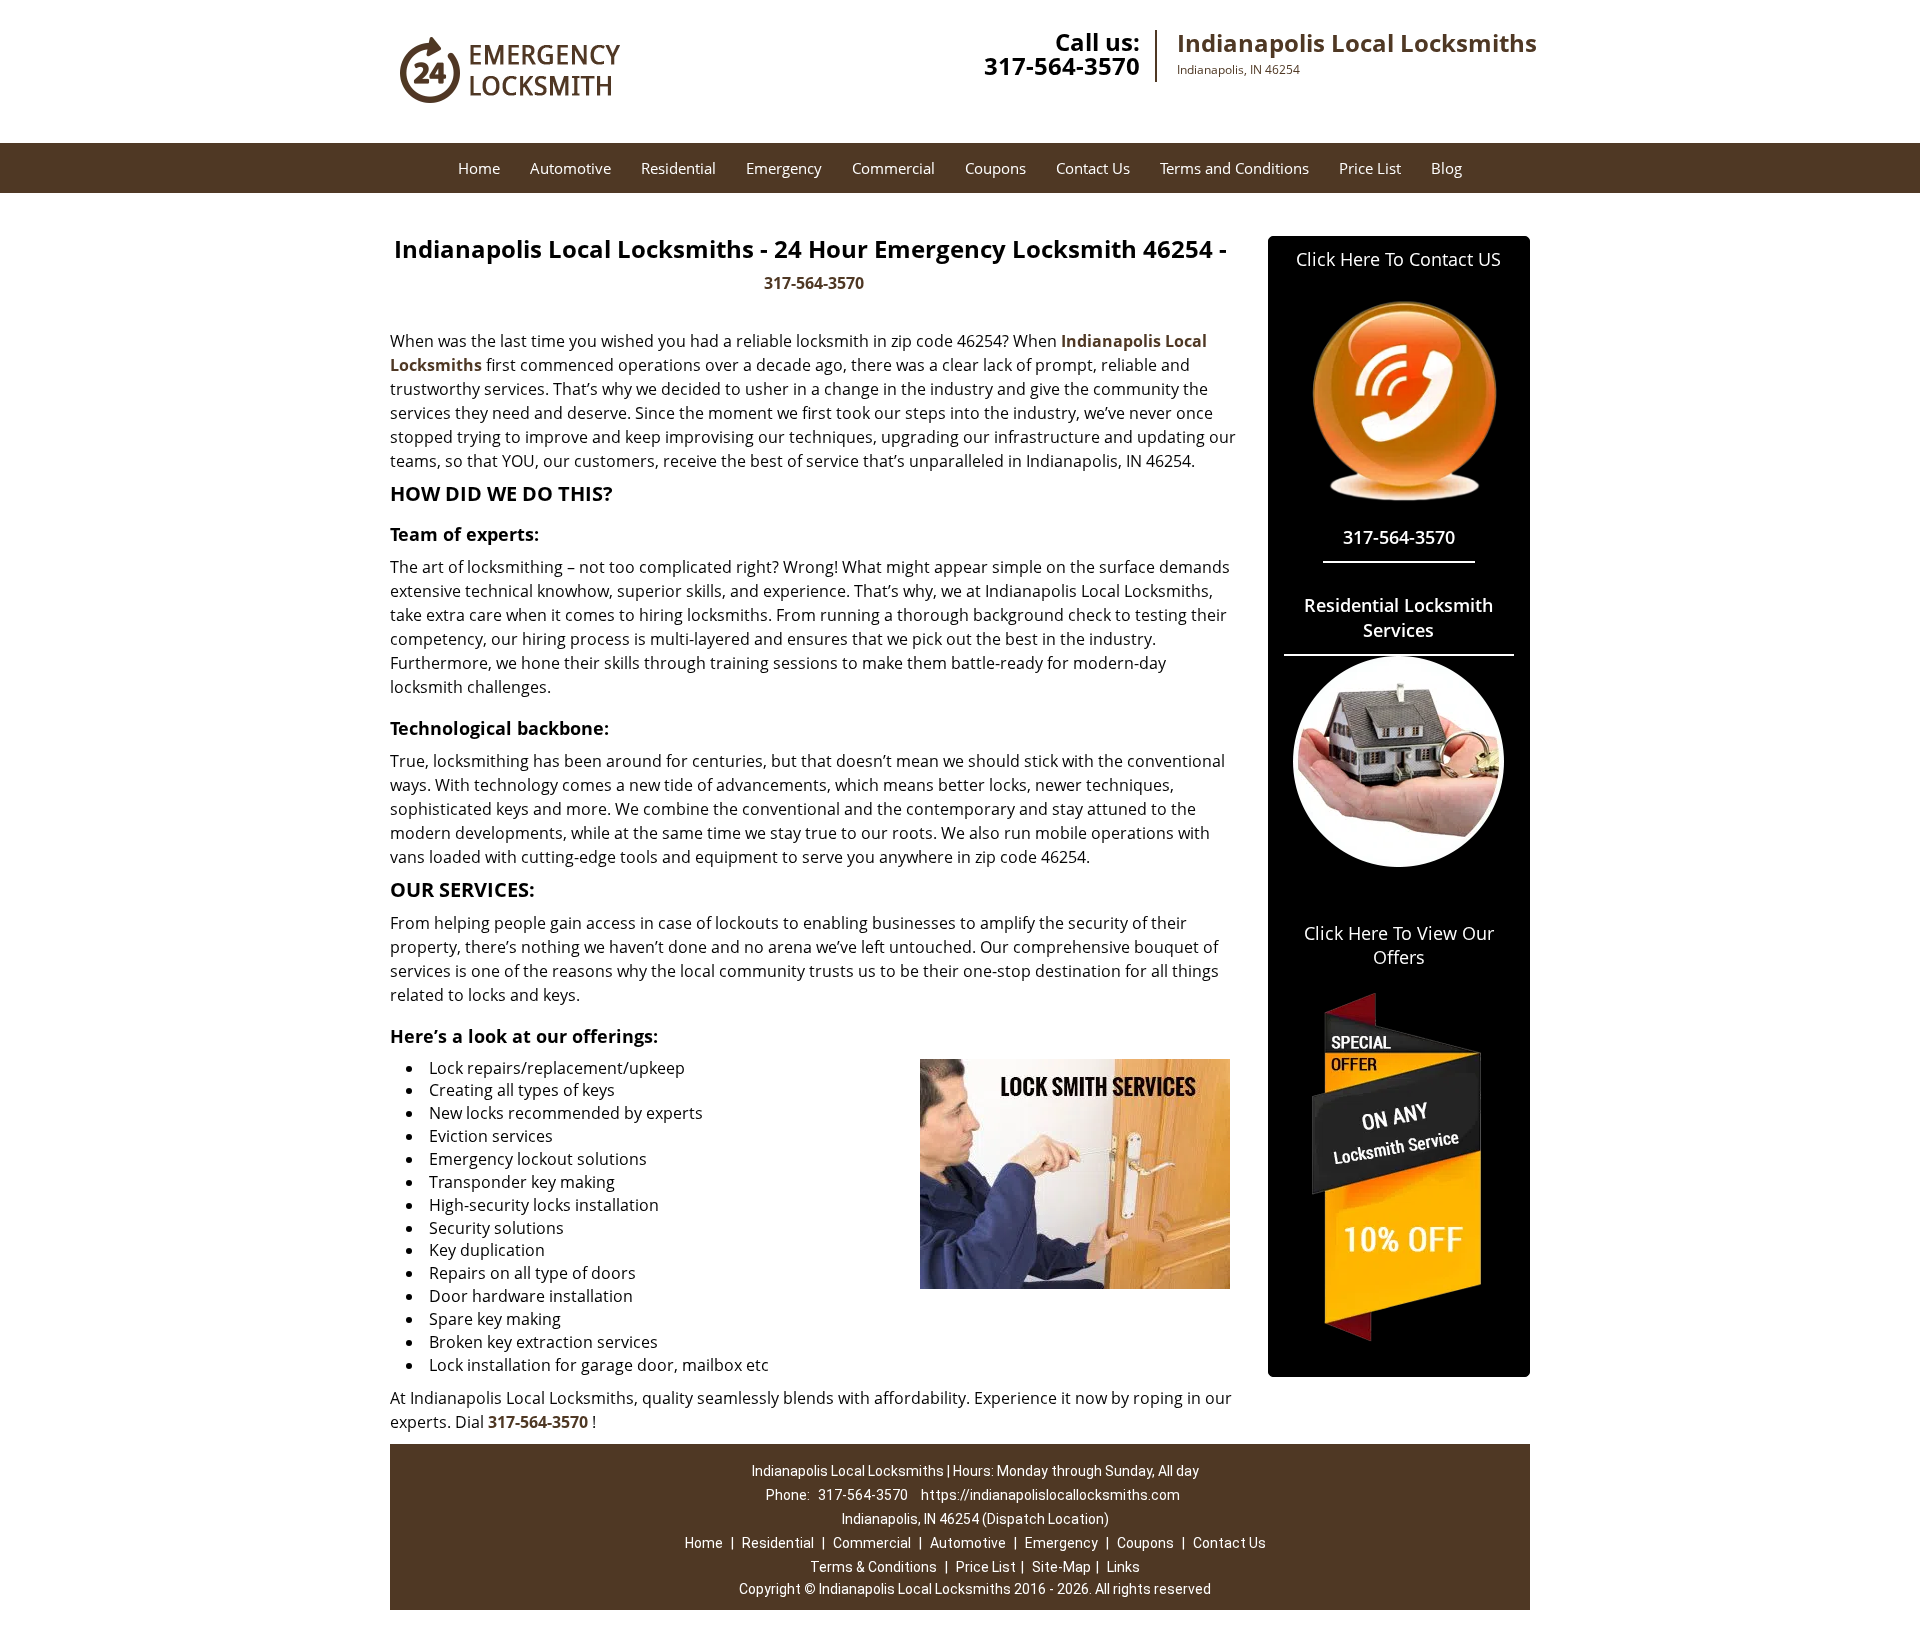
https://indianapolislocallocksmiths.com (1050, 1495)
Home (479, 168)
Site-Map (1061, 1567)
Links (1123, 1567)
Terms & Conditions (873, 1567)
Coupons (995, 168)
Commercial (893, 168)
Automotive (570, 168)
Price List (1370, 168)
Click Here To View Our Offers (1399, 945)
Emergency (784, 168)
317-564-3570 (1062, 65)
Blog (1446, 168)
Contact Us (1093, 168)
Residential (678, 168)
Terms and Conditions (1234, 168)
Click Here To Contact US (1398, 259)
